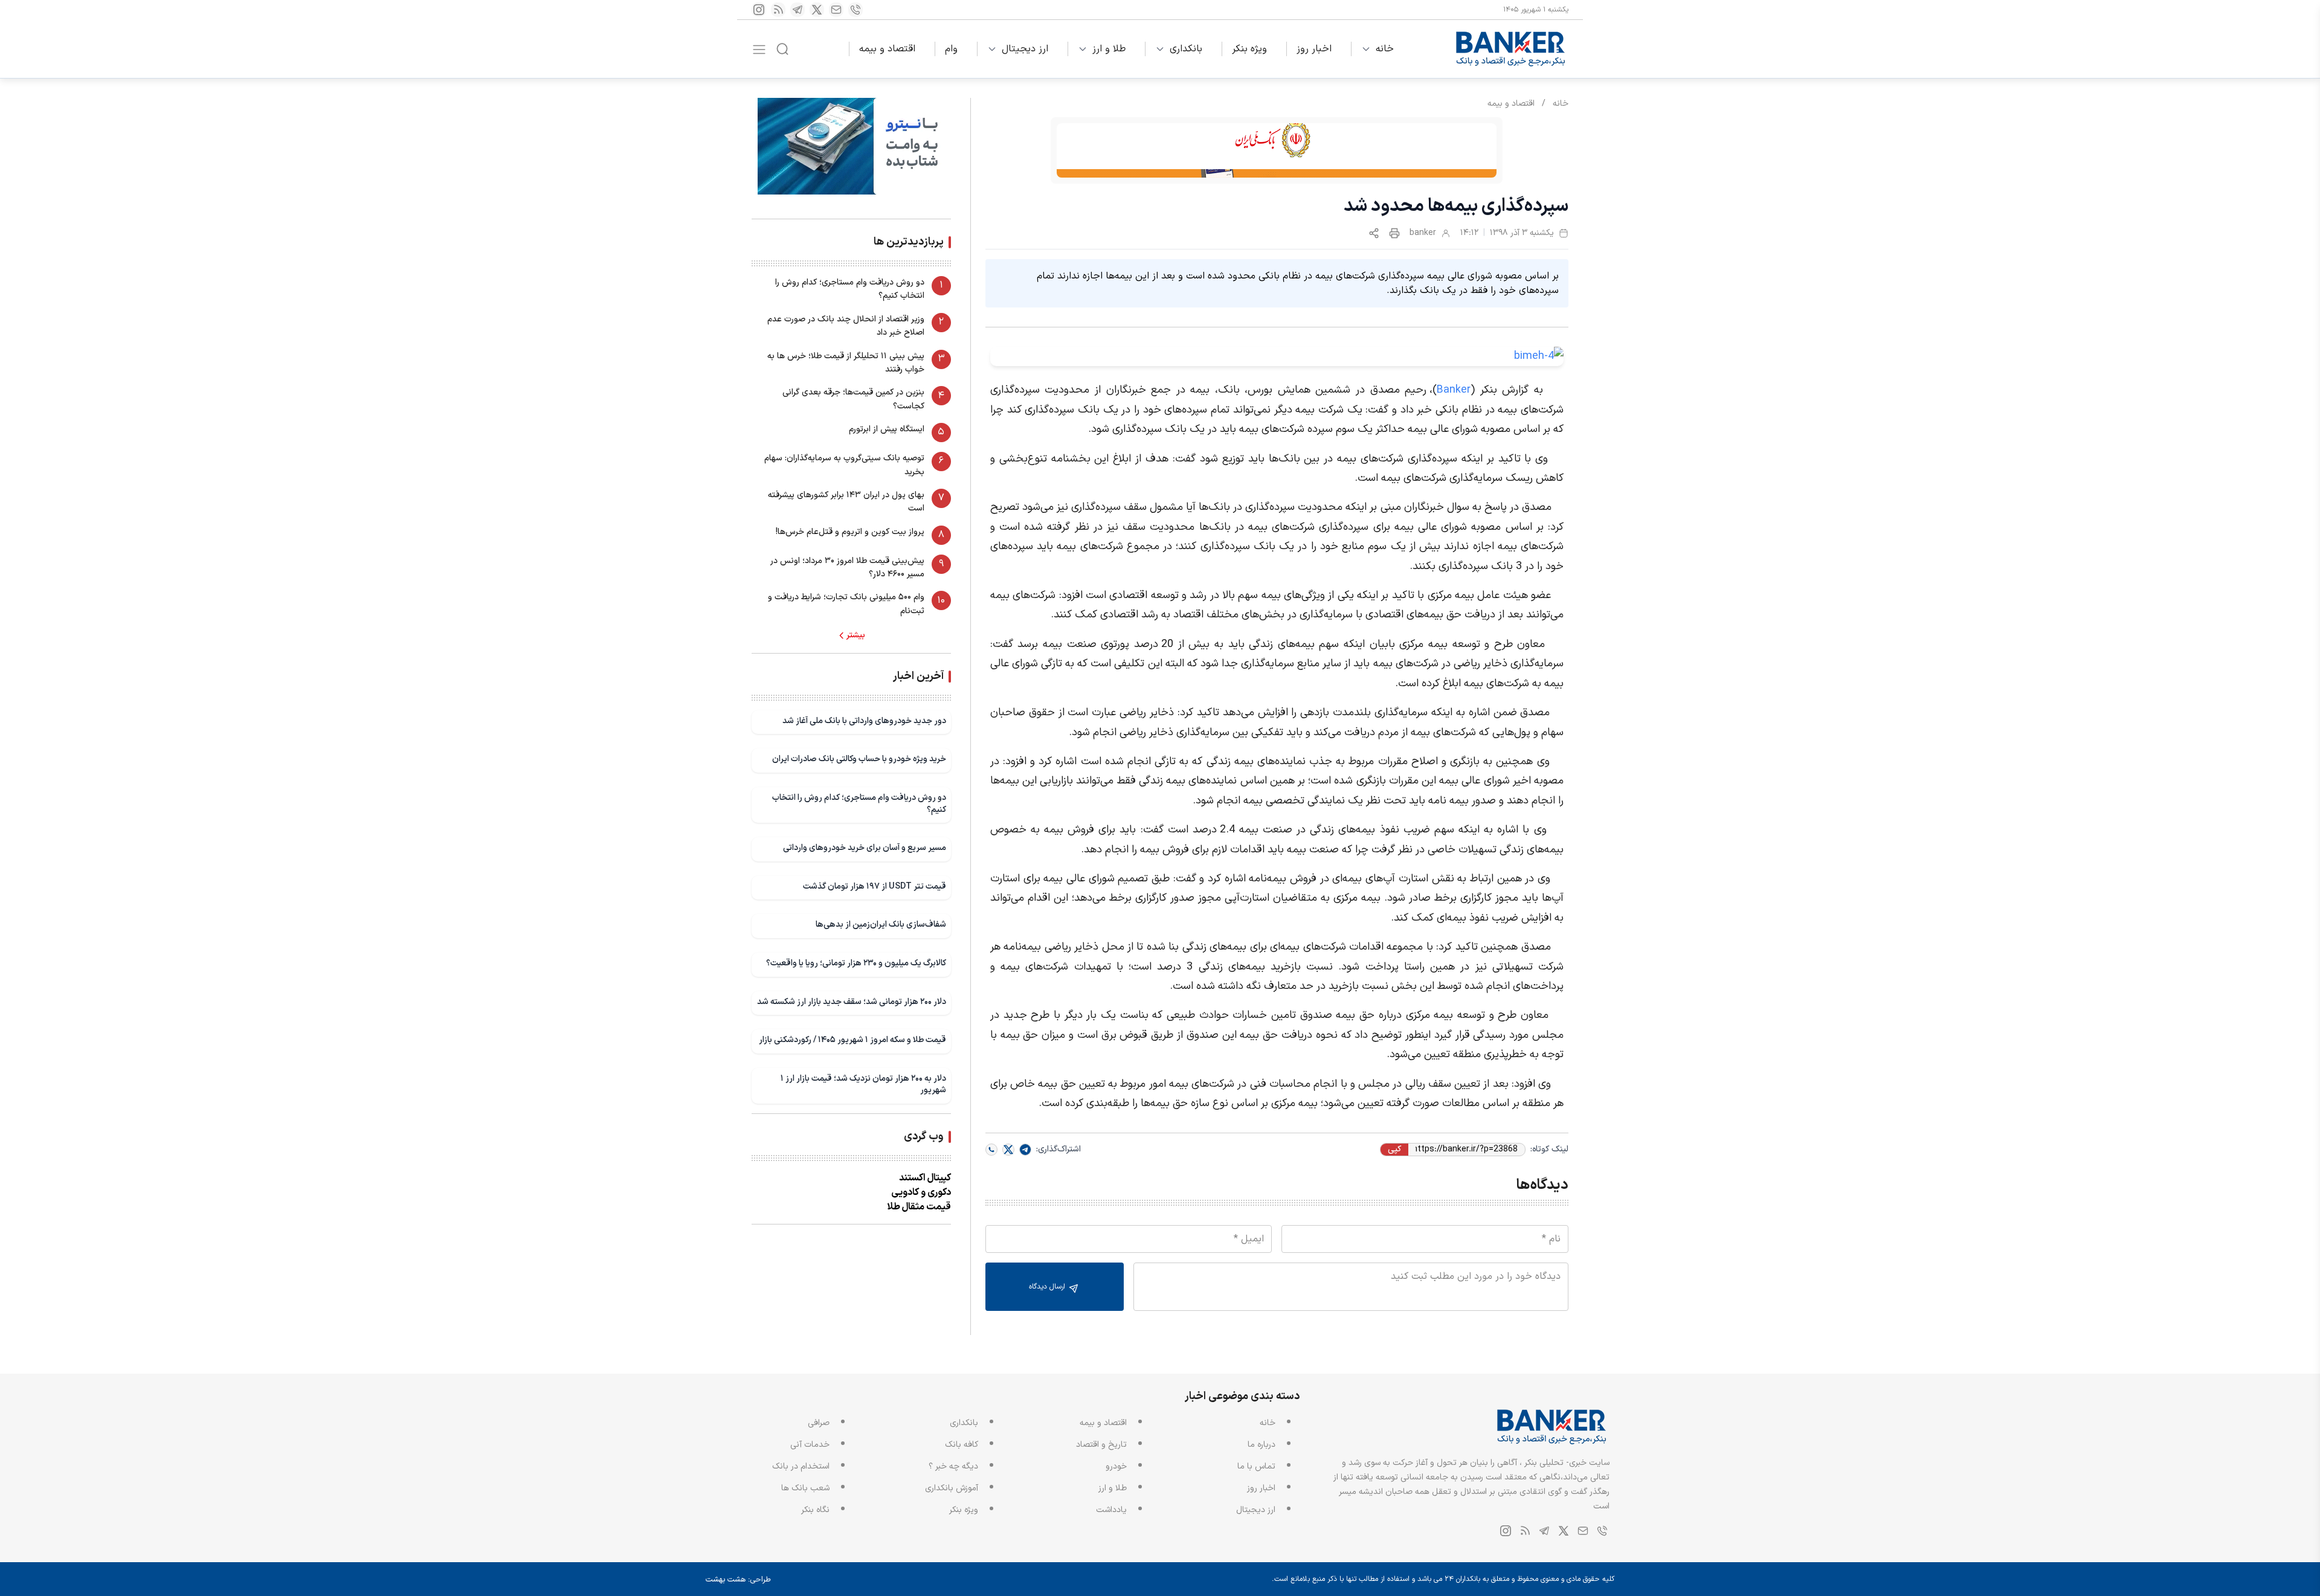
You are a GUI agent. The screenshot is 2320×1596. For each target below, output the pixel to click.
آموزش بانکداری (952, 1488)
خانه (1385, 49)
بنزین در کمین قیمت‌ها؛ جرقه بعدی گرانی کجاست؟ (853, 399)
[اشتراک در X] (1008, 1150)
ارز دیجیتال (1025, 49)
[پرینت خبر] (1394, 233)
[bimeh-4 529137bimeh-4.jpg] (1277, 356)
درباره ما (1261, 1445)
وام (951, 49)
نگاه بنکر (815, 1510)
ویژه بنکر (1249, 49)
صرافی (819, 1423)
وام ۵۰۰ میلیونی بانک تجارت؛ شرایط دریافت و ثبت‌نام (846, 604)
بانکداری (1186, 49)
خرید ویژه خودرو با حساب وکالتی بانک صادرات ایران (859, 759)
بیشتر (856, 636)
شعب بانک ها (805, 1488)
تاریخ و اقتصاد (1101, 1445)
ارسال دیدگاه (1048, 1287)
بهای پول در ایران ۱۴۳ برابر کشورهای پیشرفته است (846, 502)
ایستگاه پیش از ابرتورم (887, 429)
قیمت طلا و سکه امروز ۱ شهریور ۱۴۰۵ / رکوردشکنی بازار (852, 1040)
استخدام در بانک (801, 1466)
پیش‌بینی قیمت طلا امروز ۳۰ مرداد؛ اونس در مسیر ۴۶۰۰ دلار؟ (847, 568)
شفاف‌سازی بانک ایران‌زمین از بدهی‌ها (881, 925)
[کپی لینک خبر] (1374, 233)
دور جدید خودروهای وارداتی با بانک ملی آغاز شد (864, 721)
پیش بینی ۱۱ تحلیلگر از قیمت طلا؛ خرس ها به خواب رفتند (846, 363)
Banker (1454, 390)
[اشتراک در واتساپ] (991, 1150)
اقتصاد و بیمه (887, 49)
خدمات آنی (810, 1445)
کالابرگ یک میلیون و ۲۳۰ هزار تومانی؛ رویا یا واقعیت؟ (856, 963)
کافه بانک (962, 1445)
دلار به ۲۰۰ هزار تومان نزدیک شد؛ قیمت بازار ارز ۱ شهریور (863, 1085)
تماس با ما (1256, 1466)
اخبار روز (1314, 49)
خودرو (1116, 1466)
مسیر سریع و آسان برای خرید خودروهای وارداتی (865, 848)
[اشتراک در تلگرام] (1025, 1150)
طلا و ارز (1109, 49)
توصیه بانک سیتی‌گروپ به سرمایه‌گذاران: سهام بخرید (844, 465)
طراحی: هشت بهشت (738, 1580)
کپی (1394, 1150)
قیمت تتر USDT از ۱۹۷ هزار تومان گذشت (875, 886)
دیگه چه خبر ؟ (953, 1466)
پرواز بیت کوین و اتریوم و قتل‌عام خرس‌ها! (850, 532)
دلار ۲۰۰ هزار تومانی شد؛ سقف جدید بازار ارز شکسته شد (852, 1002)
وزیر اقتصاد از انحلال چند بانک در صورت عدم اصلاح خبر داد (846, 326)
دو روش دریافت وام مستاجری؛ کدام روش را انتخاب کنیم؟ (850, 289)
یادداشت (1111, 1510)
